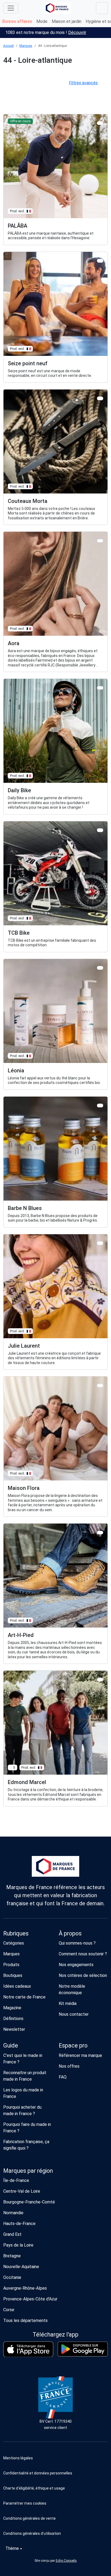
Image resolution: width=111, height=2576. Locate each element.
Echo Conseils (66, 2561)
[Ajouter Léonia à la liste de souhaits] (100, 968)
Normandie (13, 2213)
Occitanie (12, 2277)
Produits (11, 1965)
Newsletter (14, 2029)
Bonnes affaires (17, 21)
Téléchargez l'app (55, 2335)
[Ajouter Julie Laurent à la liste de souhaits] (100, 1243)
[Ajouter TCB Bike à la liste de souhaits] (100, 830)
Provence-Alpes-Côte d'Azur (30, 2299)
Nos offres (69, 2066)
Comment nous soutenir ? (83, 1954)
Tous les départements (25, 2321)
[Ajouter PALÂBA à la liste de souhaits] (100, 123)
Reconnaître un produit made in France (25, 2076)
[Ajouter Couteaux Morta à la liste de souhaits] (100, 398)
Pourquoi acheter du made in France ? (22, 2110)
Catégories (14, 1943)
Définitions (13, 2019)
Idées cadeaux (17, 1986)
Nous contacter (74, 2014)
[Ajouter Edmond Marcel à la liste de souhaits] (100, 1680)
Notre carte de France (24, 1997)
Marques (26, 46)
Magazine (12, 2008)
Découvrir (77, 32)
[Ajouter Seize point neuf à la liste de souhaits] (100, 261)
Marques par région (28, 2171)
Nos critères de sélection (83, 1975)
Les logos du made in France (23, 2093)
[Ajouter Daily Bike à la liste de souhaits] (100, 688)
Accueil (8, 46)
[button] (55, 2503)
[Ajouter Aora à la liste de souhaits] (100, 541)
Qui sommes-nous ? (77, 1943)
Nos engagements (76, 1965)
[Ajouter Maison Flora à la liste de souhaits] (100, 1386)
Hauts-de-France (19, 2224)
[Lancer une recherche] (102, 8)
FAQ (63, 2077)
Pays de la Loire (18, 2245)
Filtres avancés (83, 83)
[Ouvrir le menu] (11, 8)
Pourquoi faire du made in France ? (27, 2128)
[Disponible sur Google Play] (83, 2349)
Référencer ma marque (80, 2055)
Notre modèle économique (72, 1989)
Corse (9, 2310)
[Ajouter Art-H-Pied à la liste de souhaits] (100, 1533)
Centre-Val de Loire (22, 2191)
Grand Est (12, 2234)
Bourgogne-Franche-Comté (29, 2202)
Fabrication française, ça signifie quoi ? (26, 2145)
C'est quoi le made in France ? (23, 2059)
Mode (42, 21)
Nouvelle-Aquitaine (21, 2267)
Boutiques (13, 1975)
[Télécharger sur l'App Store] (28, 2349)
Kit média (68, 2003)
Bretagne (12, 2256)
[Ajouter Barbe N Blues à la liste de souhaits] (100, 1105)
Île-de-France (16, 2180)
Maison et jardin (67, 21)
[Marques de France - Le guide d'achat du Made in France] (57, 8)
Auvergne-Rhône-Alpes (25, 2288)
